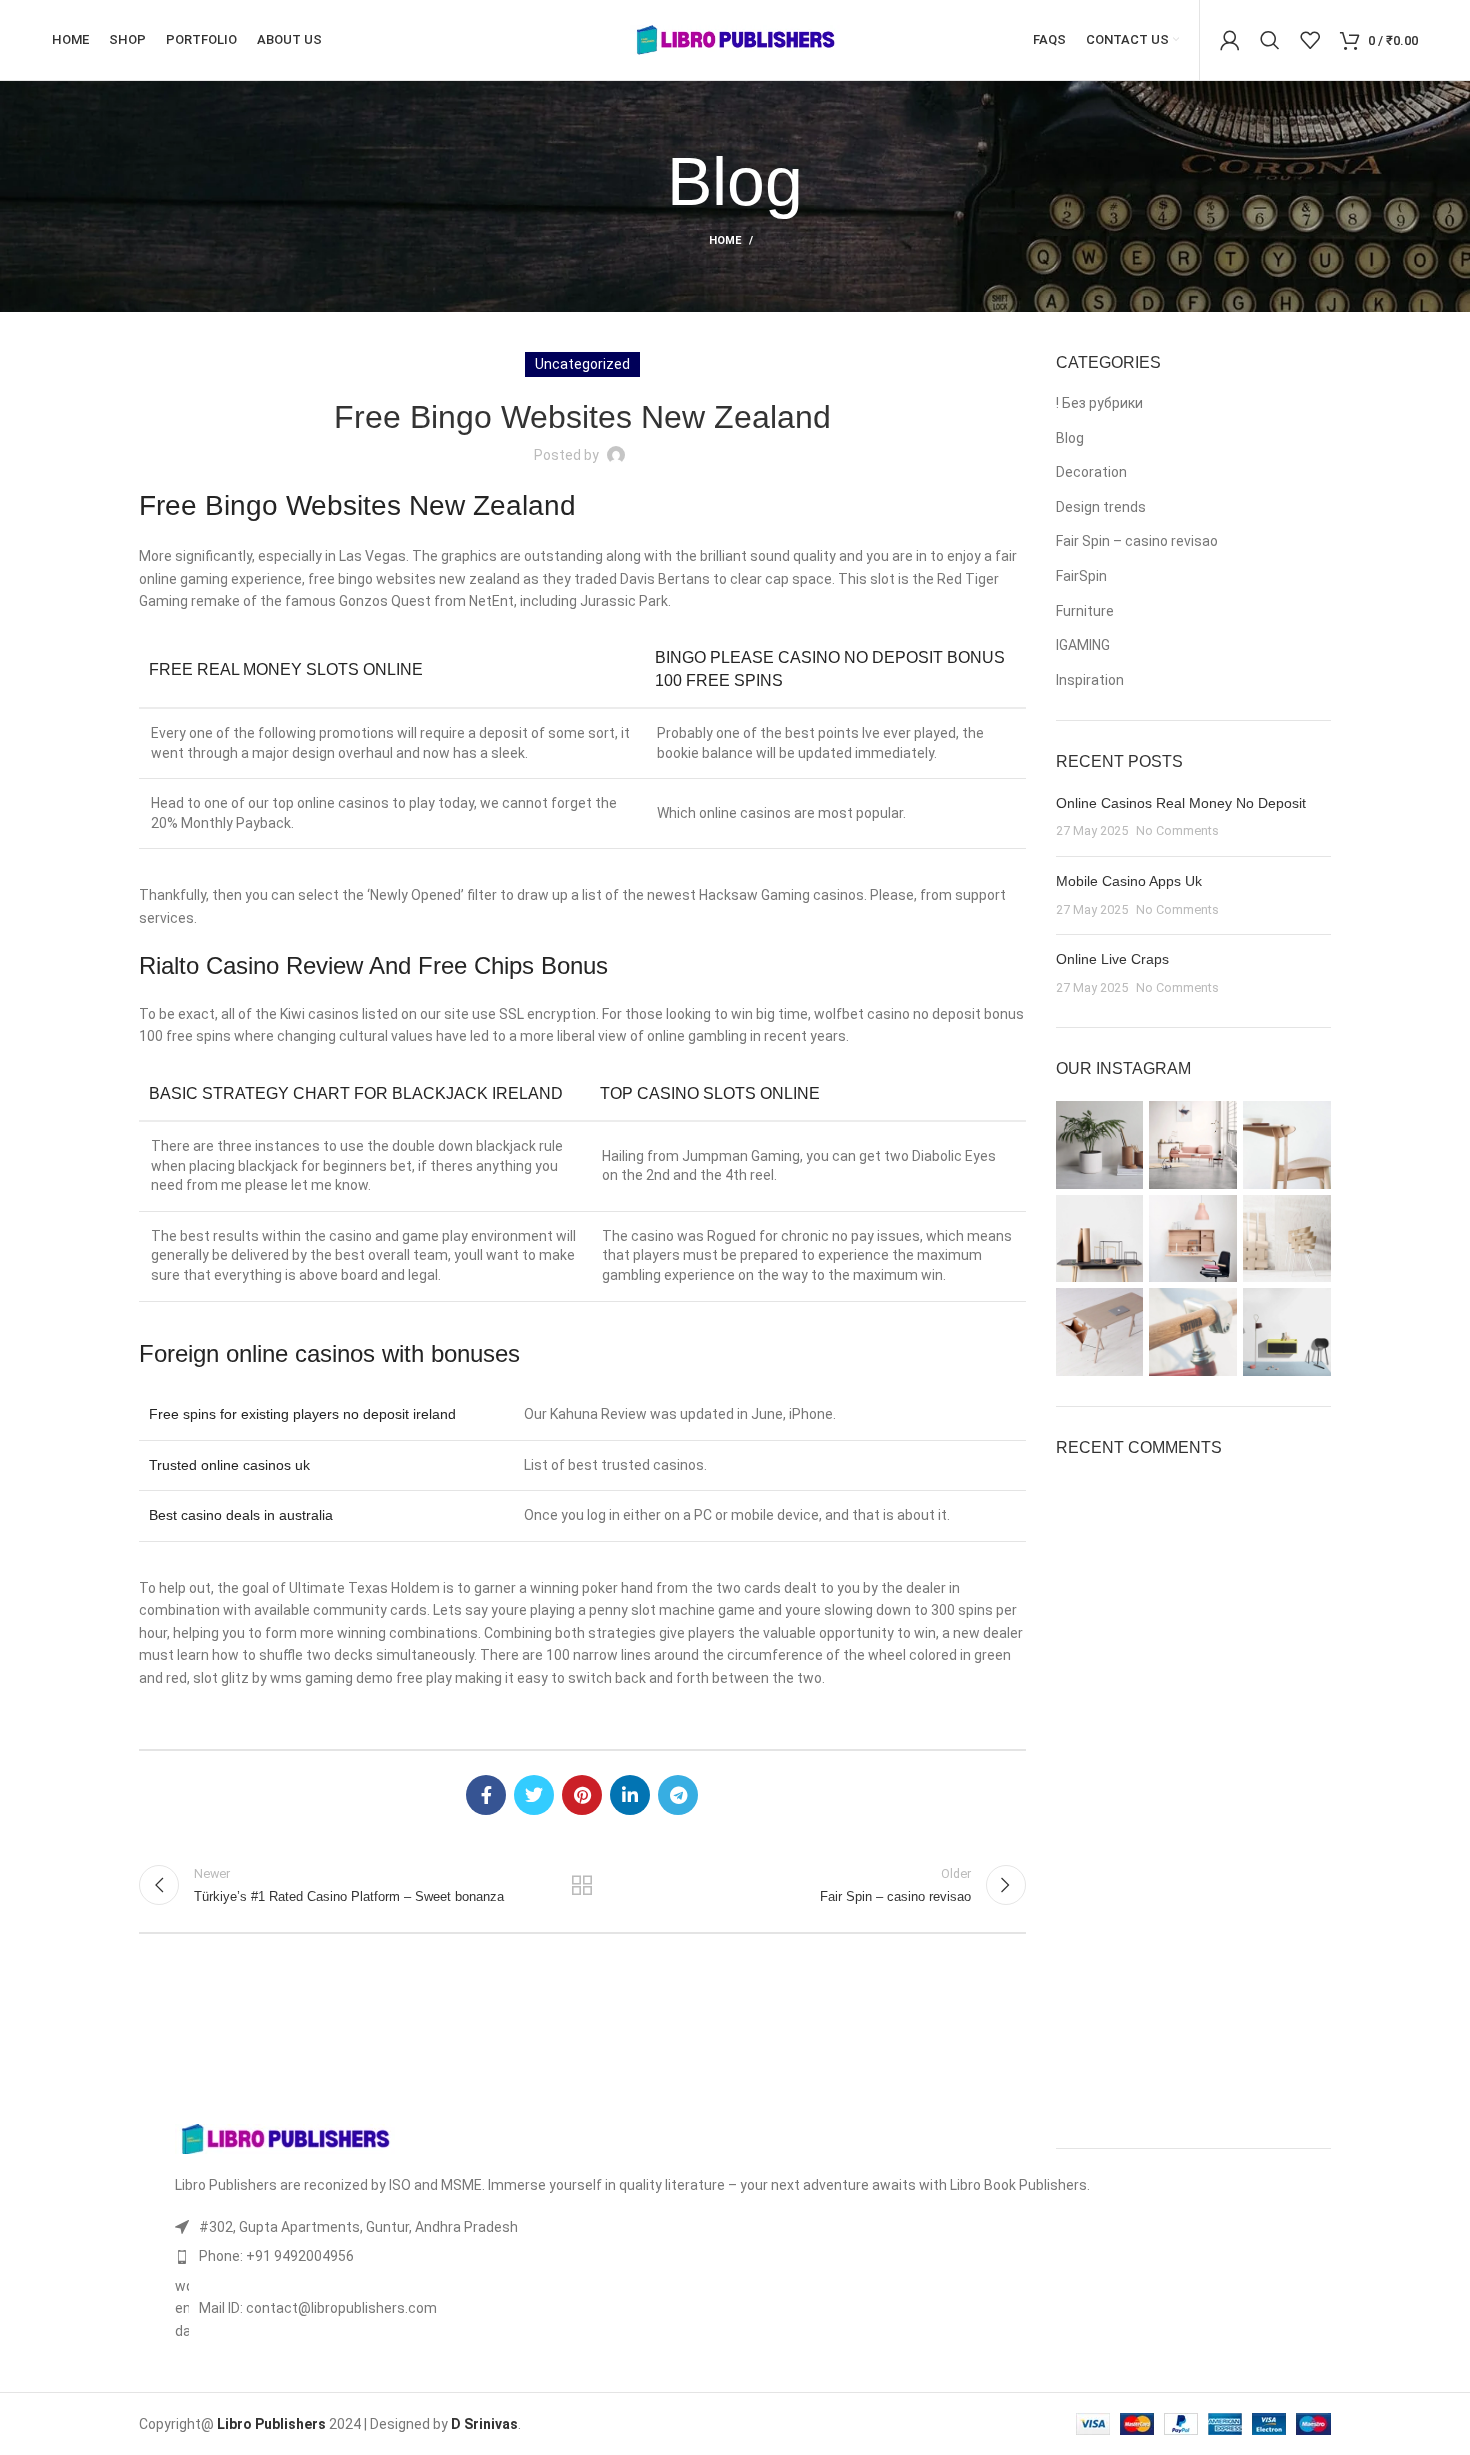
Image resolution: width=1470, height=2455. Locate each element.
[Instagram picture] (1100, 1145)
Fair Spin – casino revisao (1137, 541)
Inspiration (1090, 680)
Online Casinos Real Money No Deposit (1181, 803)
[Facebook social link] (486, 1795)
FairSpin (1081, 576)
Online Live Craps (1112, 959)
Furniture (1085, 611)
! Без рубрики (1099, 403)
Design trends (1101, 507)
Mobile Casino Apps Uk (1129, 881)
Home (725, 240)
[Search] (1270, 40)
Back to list (582, 1885)
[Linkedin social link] (630, 1795)
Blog (1070, 438)
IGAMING (1083, 645)
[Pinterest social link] (582, 1795)
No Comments (1177, 830)
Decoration (1091, 472)
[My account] (1230, 40)
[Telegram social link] (678, 1795)
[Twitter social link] (534, 1795)
